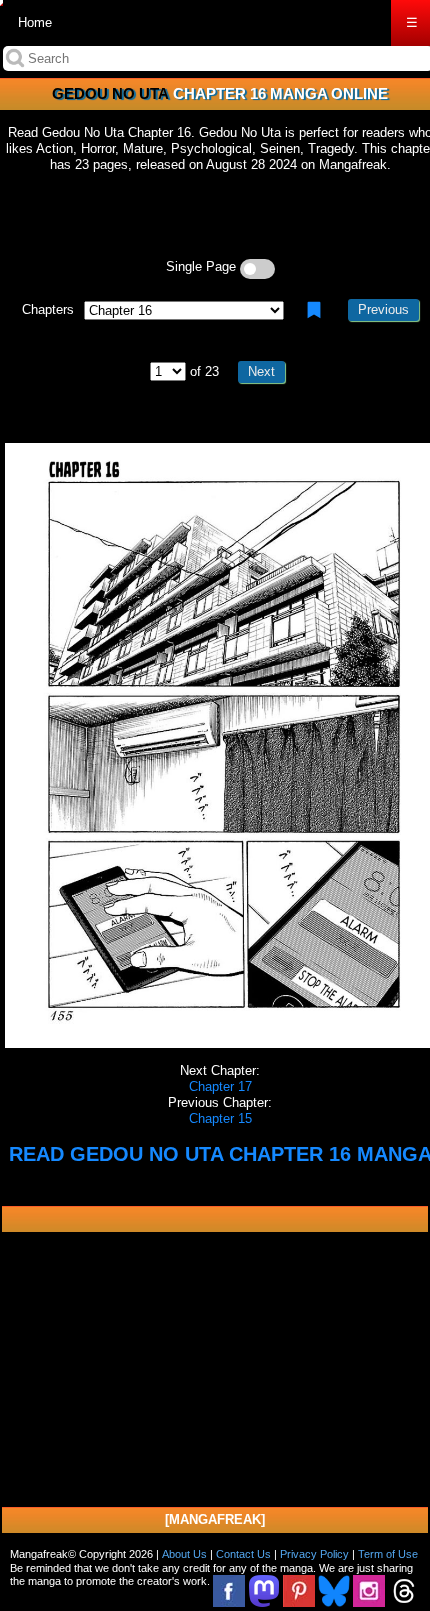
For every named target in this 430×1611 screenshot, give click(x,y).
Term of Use (388, 1554)
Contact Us (243, 1554)
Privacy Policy (314, 1554)
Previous (383, 309)
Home (35, 22)
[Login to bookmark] (314, 310)
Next (261, 371)
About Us (184, 1554)
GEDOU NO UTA (110, 93)
